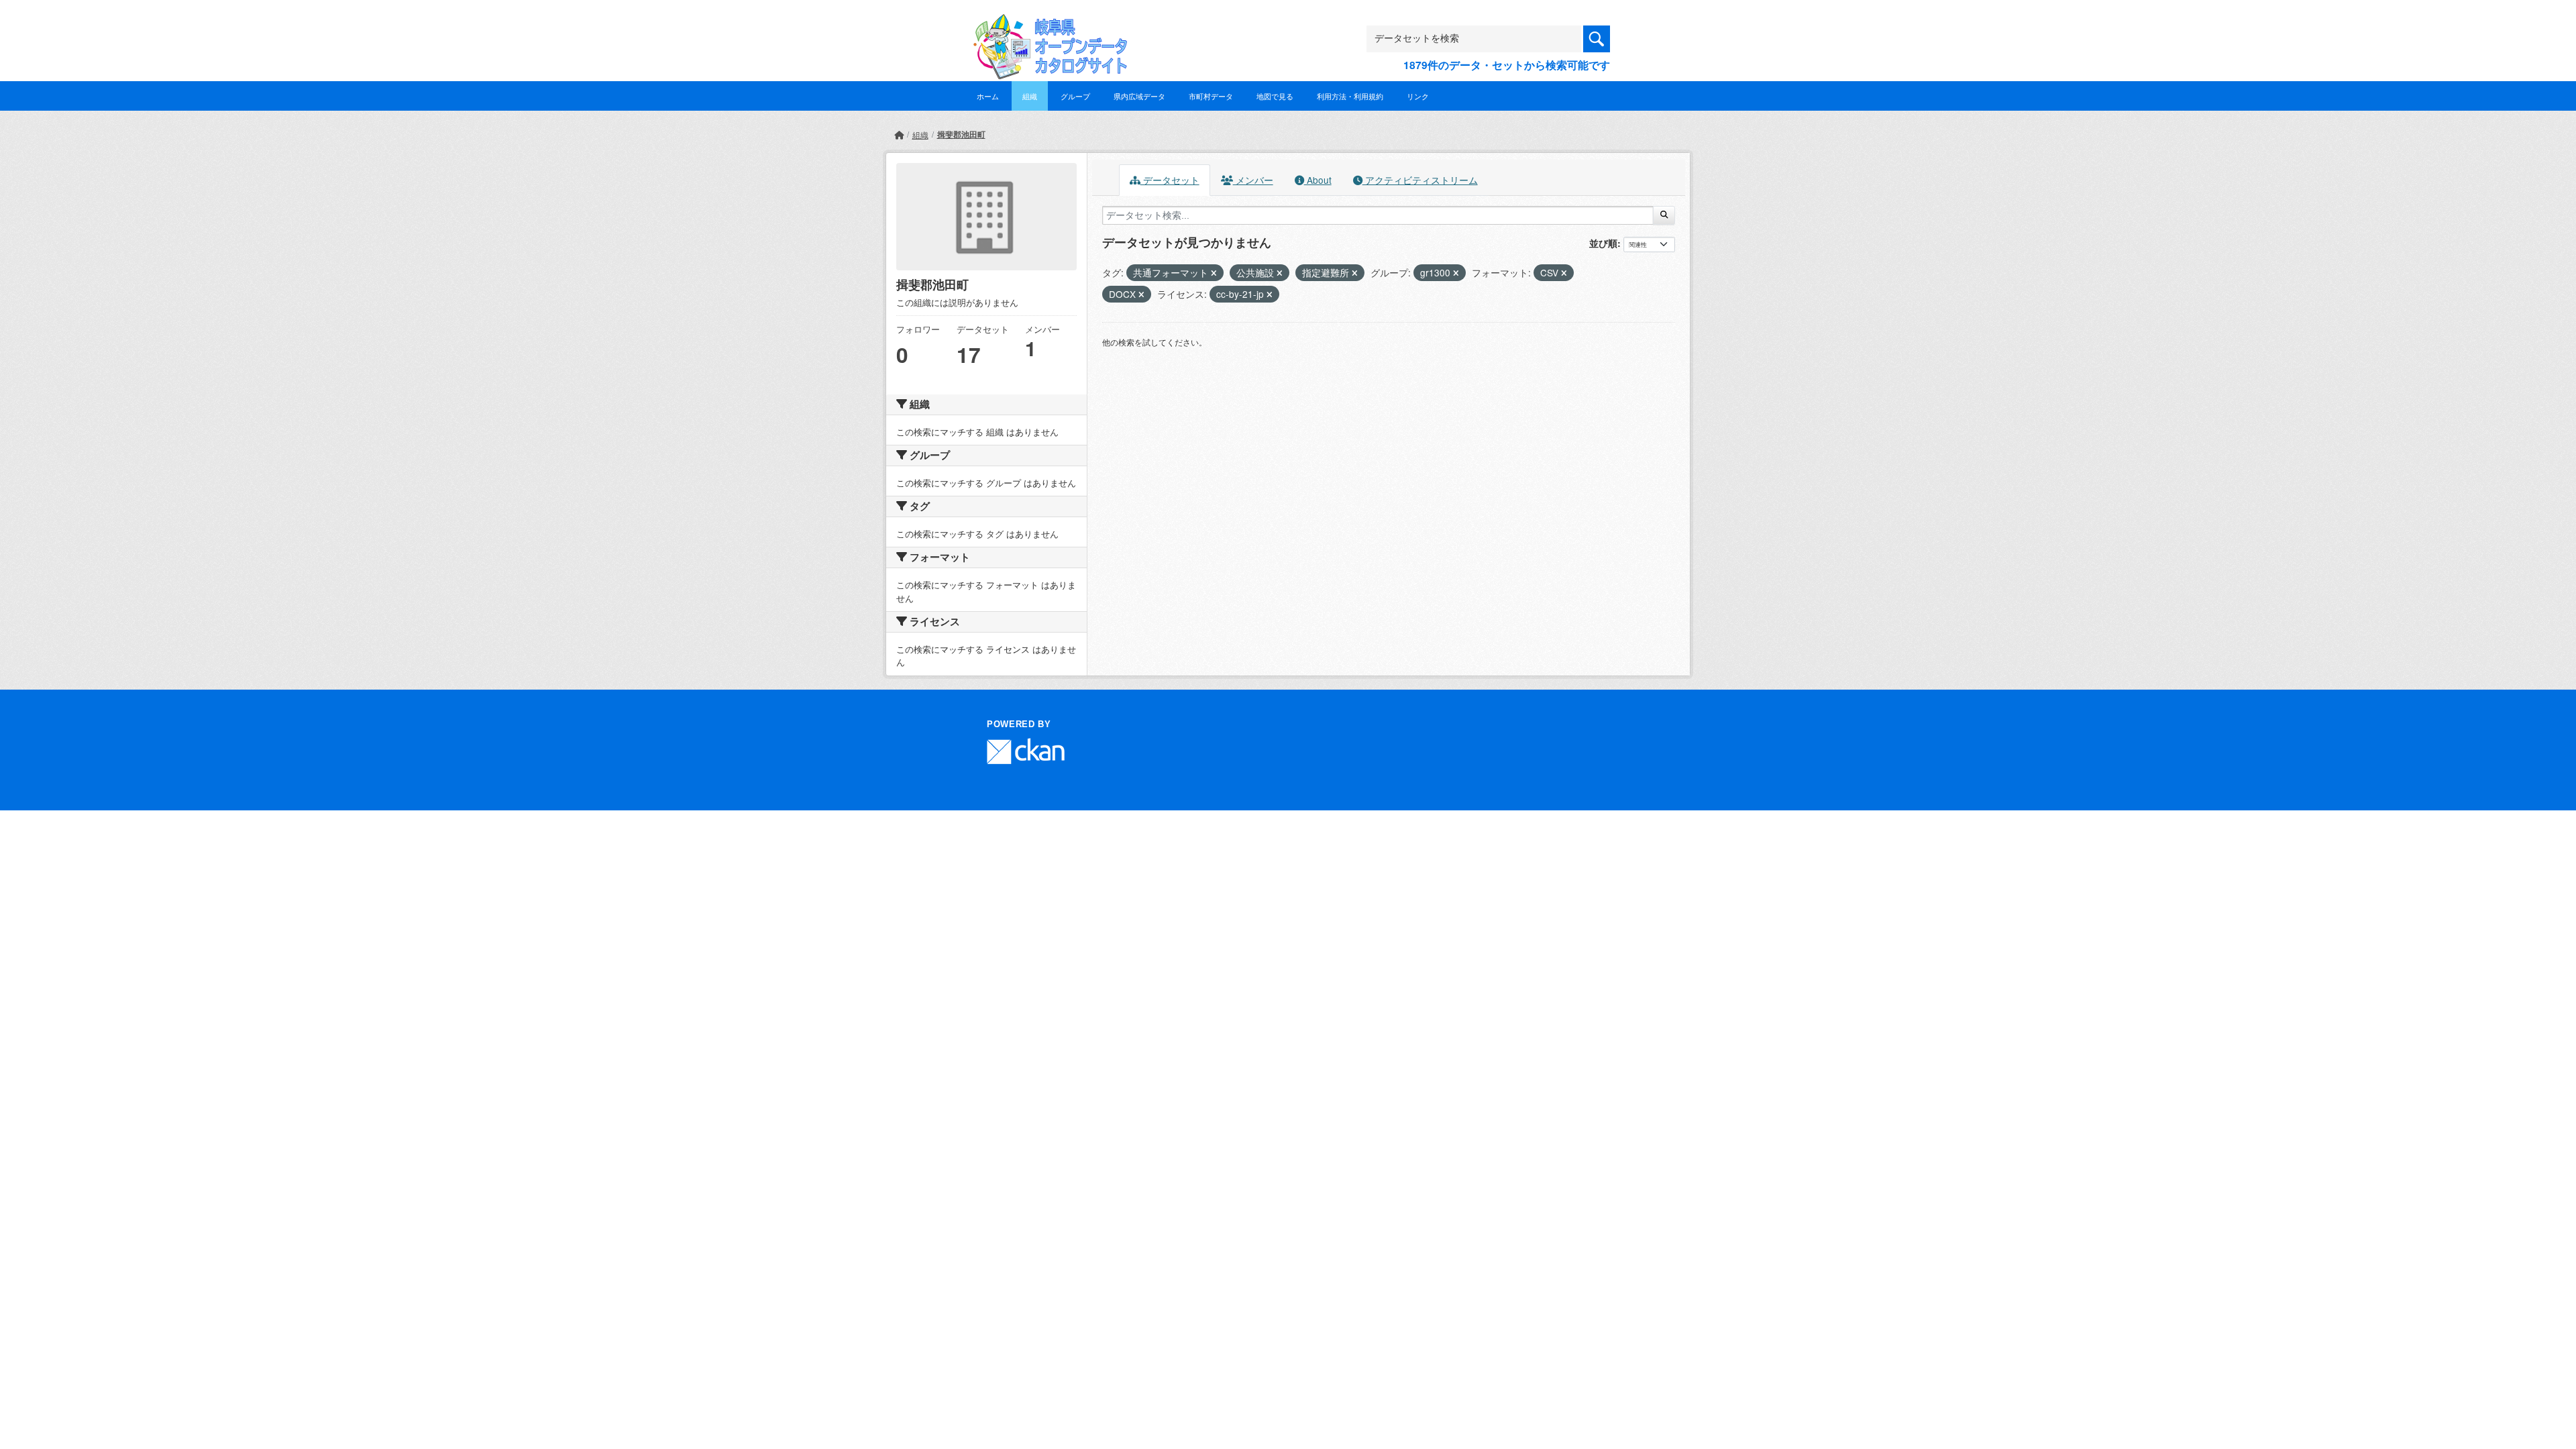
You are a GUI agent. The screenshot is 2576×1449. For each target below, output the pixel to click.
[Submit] (1664, 215)
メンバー (1253, 180)
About (1318, 180)
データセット (1170, 180)
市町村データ (1211, 96)
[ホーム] (899, 135)
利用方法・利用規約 (1350, 96)
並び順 (1603, 243)
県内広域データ (1139, 96)
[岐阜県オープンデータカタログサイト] (1046, 24)
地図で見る (1275, 96)
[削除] (1214, 273)
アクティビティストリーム (1420, 180)
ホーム (988, 96)
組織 (1030, 96)
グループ (1075, 96)
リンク (1418, 96)
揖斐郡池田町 (961, 134)
